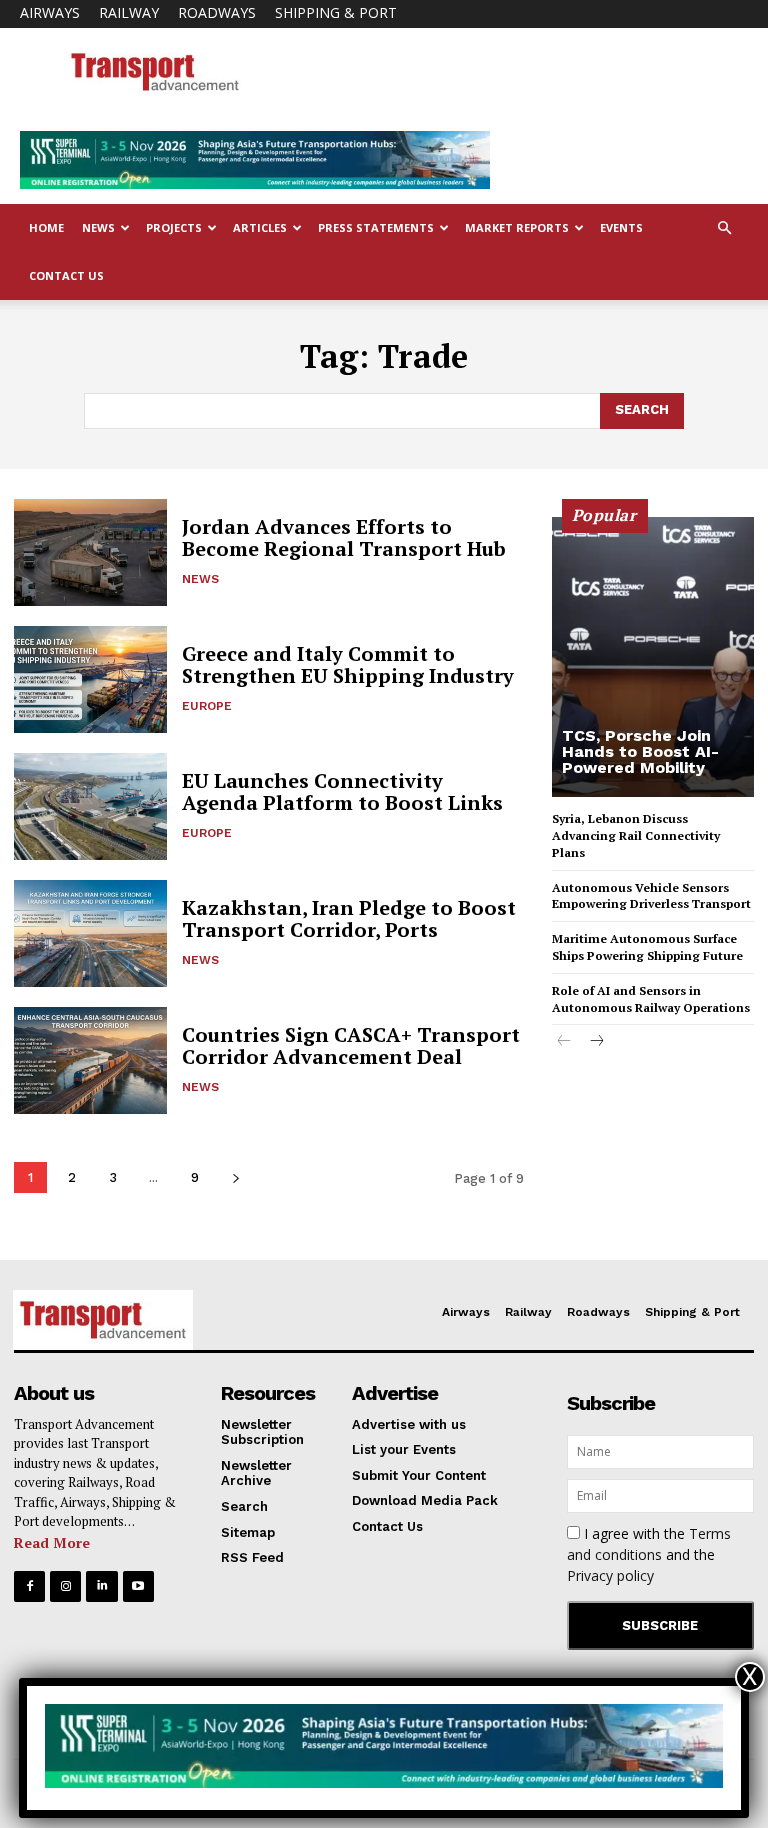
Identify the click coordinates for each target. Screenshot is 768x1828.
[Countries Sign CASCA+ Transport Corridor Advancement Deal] (90, 1060)
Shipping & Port (336, 12)
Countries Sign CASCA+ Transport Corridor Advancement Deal (351, 1045)
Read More (52, 1542)
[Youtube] (138, 1586)
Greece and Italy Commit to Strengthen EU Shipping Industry (348, 664)
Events (621, 227)
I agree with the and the (649, 1554)
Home (46, 227)
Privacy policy (610, 1575)
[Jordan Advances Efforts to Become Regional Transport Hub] (90, 552)
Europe (207, 706)
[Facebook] (29, 1586)
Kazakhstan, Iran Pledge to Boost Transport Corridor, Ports (349, 918)
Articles (260, 227)
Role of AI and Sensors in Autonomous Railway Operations (651, 999)
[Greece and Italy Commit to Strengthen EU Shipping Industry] (90, 679)
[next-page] (235, 1177)
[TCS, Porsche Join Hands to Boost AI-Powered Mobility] (653, 657)
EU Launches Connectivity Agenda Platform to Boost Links (342, 791)
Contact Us (66, 275)
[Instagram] (65, 1586)
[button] (724, 228)
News (98, 227)
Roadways (217, 12)
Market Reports (517, 227)
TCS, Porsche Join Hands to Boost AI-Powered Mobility (640, 751)
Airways (50, 12)
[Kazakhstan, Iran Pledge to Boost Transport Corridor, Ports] (90, 933)
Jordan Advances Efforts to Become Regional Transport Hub (344, 537)
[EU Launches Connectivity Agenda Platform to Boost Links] (90, 806)
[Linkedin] (101, 1586)
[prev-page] (564, 1042)
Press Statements (376, 227)
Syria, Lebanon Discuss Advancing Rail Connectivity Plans (636, 835)
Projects (174, 227)
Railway (129, 12)
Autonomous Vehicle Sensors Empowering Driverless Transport (651, 896)
